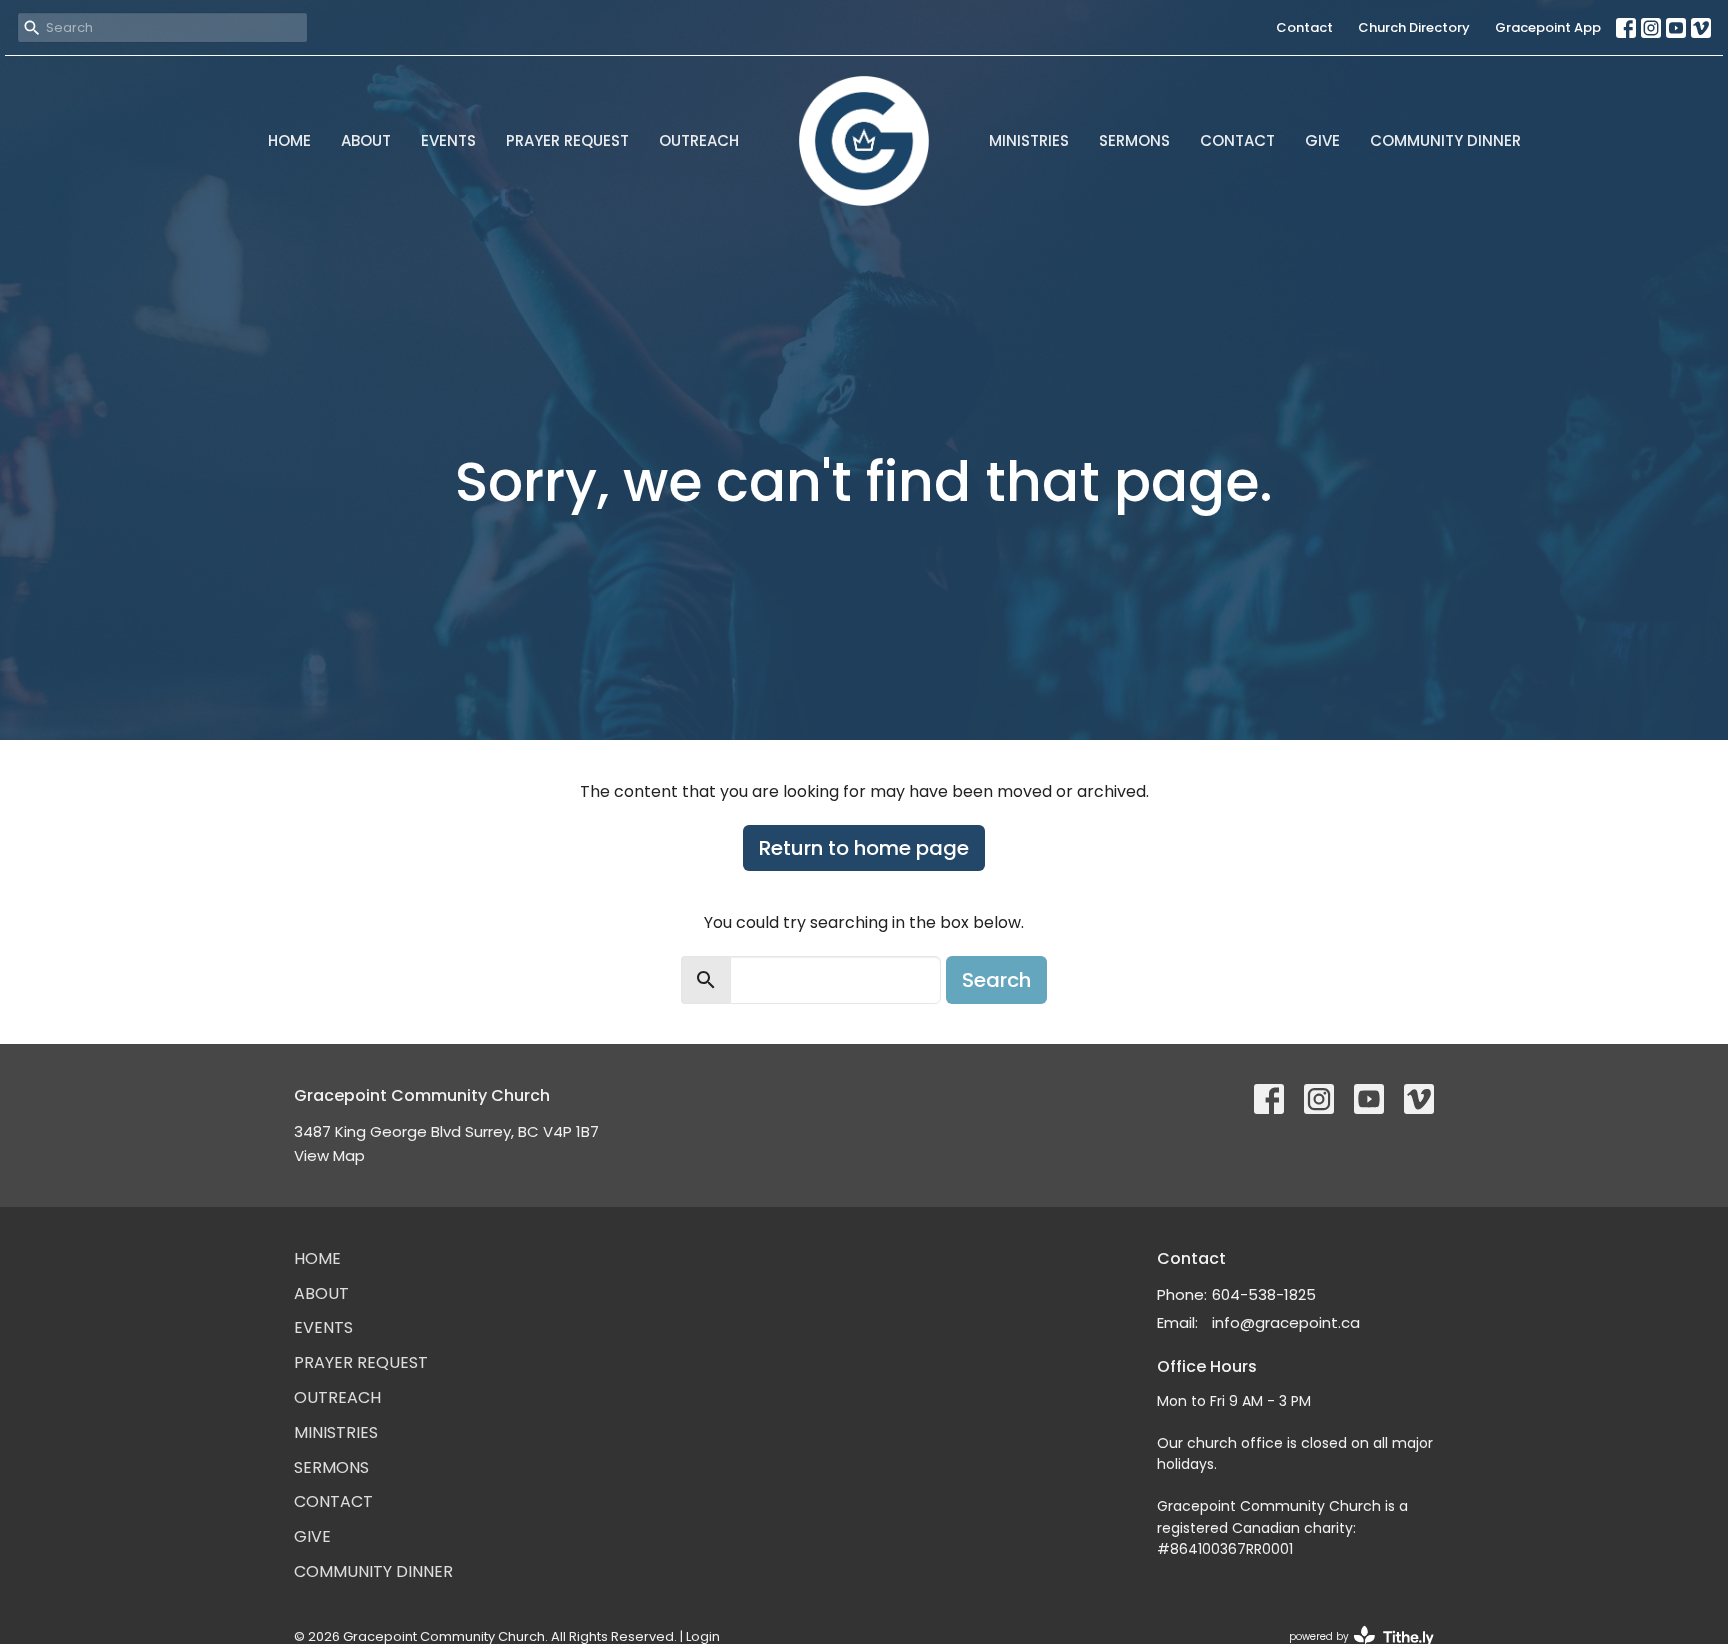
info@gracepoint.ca (1286, 1322)
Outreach (699, 140)
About (366, 140)
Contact (1304, 27)
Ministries (1029, 140)
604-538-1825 (1264, 1294)
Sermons (1134, 140)
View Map (329, 1155)
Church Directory (1414, 27)
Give (1322, 140)
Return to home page (864, 848)
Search (996, 980)
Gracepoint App (1548, 27)
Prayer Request (567, 140)
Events (448, 140)
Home (289, 140)
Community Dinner (1445, 140)
